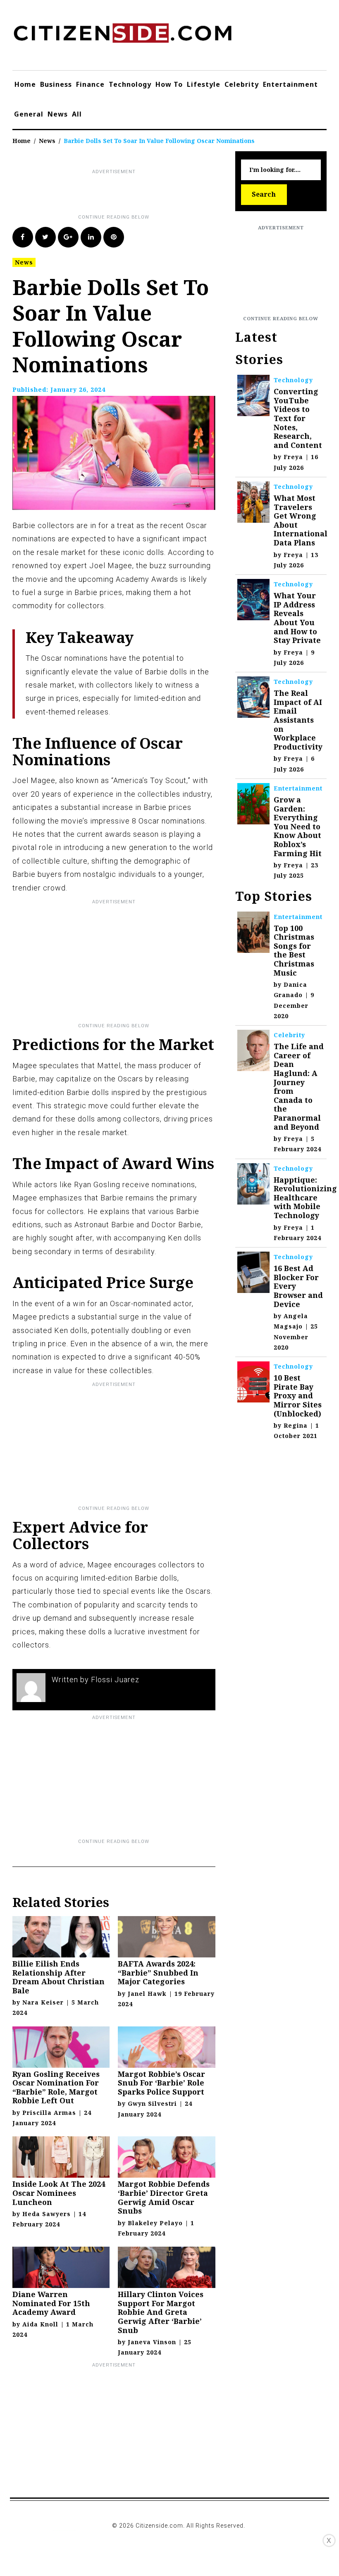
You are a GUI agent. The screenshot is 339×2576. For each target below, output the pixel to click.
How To (169, 84)
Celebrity (242, 84)
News (58, 114)
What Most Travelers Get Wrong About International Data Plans (301, 520)
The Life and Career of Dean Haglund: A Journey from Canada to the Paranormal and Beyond (299, 1086)
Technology (130, 84)
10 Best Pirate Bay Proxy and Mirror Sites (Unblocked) (298, 1395)
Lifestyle (204, 84)
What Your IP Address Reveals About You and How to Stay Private (297, 618)
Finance (90, 84)
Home (25, 84)
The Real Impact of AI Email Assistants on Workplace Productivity (298, 720)
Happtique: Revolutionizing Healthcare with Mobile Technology (305, 1198)
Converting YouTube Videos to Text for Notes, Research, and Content (298, 418)
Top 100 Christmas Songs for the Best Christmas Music (294, 950)
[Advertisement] (163, 195)
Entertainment (290, 84)
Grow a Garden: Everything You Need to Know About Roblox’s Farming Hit (298, 826)
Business (56, 84)
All (77, 114)
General (29, 114)
